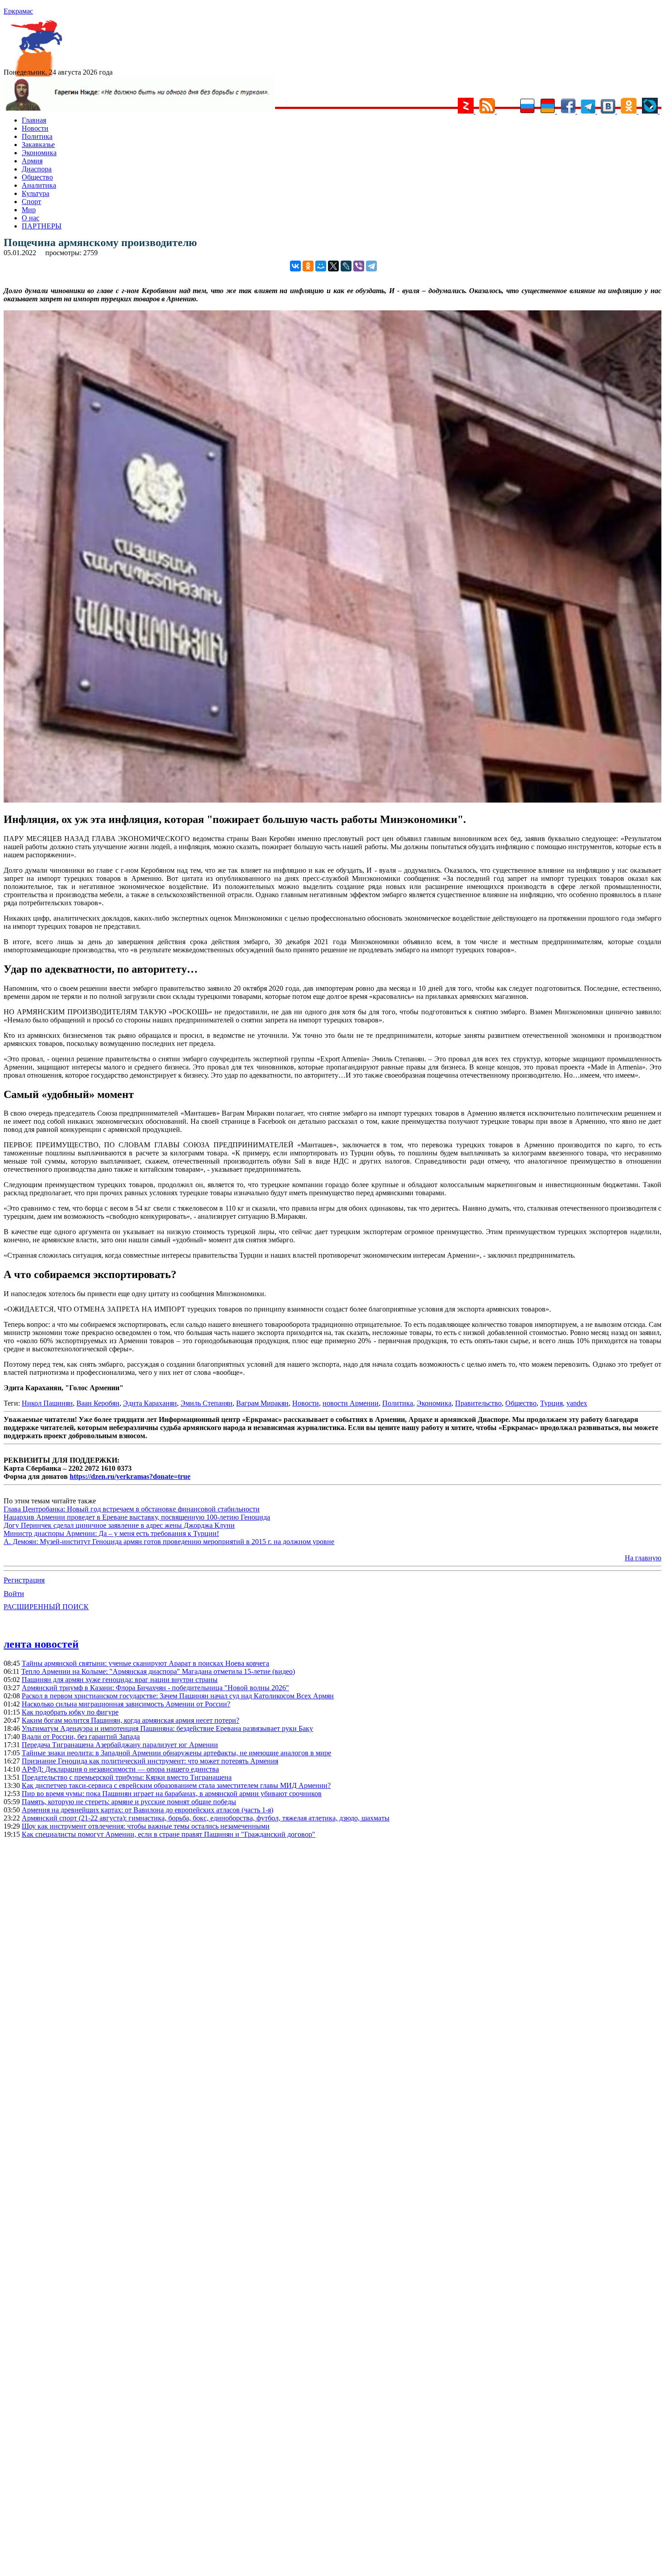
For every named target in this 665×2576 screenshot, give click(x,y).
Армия (32, 161)
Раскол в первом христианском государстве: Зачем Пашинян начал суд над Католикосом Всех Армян (178, 1696)
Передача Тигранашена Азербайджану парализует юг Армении (120, 1745)
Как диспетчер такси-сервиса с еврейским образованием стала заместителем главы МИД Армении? (176, 1785)
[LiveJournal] (346, 266)
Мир (29, 210)
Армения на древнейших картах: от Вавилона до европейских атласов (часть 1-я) (147, 1810)
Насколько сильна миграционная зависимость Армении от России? (126, 1704)
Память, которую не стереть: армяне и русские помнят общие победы (129, 1802)
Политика (37, 136)
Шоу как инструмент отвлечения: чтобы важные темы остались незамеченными (146, 1826)
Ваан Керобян (98, 1403)
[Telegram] (371, 266)
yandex (577, 1403)
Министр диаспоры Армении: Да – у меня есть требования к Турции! (111, 1533)
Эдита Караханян (150, 1403)
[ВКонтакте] (295, 266)
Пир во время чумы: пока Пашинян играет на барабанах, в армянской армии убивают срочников (172, 1794)
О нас (31, 218)
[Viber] (359, 266)
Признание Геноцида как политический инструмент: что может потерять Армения (150, 1761)
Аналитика (39, 185)
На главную (643, 1558)
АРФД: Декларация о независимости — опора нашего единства (120, 1769)
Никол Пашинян (47, 1403)
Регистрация (24, 1580)
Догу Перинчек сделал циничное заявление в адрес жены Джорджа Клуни (119, 1525)
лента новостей (41, 1644)
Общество (37, 177)
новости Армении (351, 1403)
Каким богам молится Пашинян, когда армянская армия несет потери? (131, 1720)
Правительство (478, 1403)
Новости (35, 128)
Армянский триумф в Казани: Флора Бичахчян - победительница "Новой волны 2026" (155, 1688)
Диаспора (37, 169)
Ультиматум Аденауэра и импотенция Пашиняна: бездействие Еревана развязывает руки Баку (167, 1728)
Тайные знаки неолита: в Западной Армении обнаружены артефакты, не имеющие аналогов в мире (176, 1753)
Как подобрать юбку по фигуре (70, 1712)
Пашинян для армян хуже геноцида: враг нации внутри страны (120, 1680)
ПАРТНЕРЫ (42, 226)
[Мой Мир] (321, 266)
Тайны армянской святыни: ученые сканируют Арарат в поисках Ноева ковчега (145, 1663)
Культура (36, 193)
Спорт (31, 202)
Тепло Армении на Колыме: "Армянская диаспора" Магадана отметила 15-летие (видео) (158, 1671)
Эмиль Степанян (207, 1403)
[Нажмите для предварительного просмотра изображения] (332, 800)
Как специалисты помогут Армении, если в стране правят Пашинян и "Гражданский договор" (169, 1834)
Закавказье (38, 145)
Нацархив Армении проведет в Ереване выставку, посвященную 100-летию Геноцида (137, 1517)
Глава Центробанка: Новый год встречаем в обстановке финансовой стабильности (132, 1509)
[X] (333, 266)
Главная (34, 120)
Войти (14, 1594)
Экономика (39, 153)
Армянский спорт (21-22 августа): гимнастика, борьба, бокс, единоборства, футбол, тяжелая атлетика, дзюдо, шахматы (206, 1818)
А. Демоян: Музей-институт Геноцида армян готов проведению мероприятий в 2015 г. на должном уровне (169, 1542)
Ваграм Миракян (262, 1403)
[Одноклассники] (308, 266)
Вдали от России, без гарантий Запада (81, 1737)
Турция (551, 1403)
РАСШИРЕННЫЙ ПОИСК (46, 1607)
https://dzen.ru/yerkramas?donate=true (130, 1476)
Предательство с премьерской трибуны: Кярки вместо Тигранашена (127, 1777)
